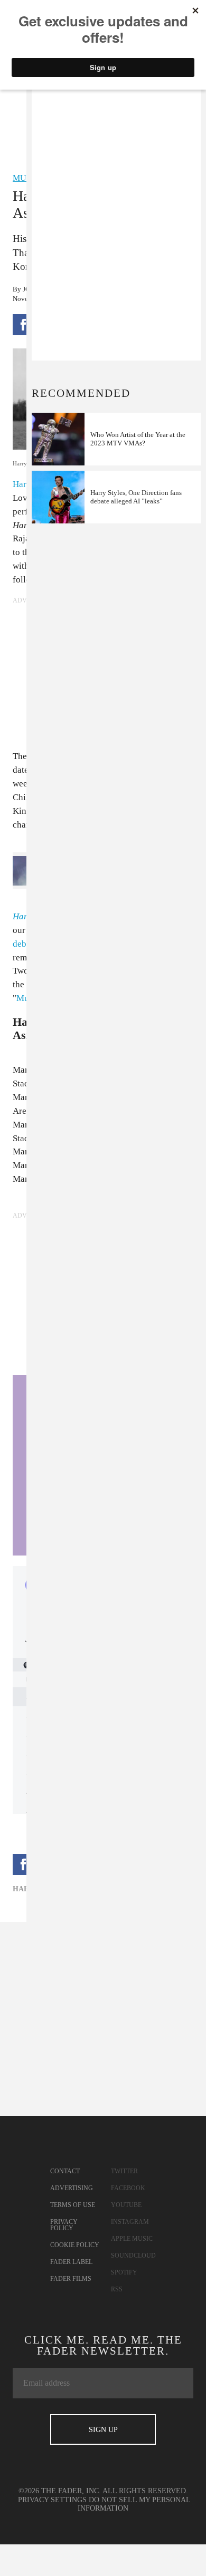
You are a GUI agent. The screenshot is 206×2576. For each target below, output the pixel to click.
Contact (65, 2171)
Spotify (124, 2272)
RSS (117, 2289)
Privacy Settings (52, 2500)
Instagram (130, 2222)
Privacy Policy (64, 2225)
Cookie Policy (75, 2245)
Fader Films (71, 2279)
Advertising (72, 2188)
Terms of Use (73, 2205)
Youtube (126, 2205)
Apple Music (132, 2239)
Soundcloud (133, 2256)
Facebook (128, 2188)
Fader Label (71, 2262)
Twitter (124, 2171)
